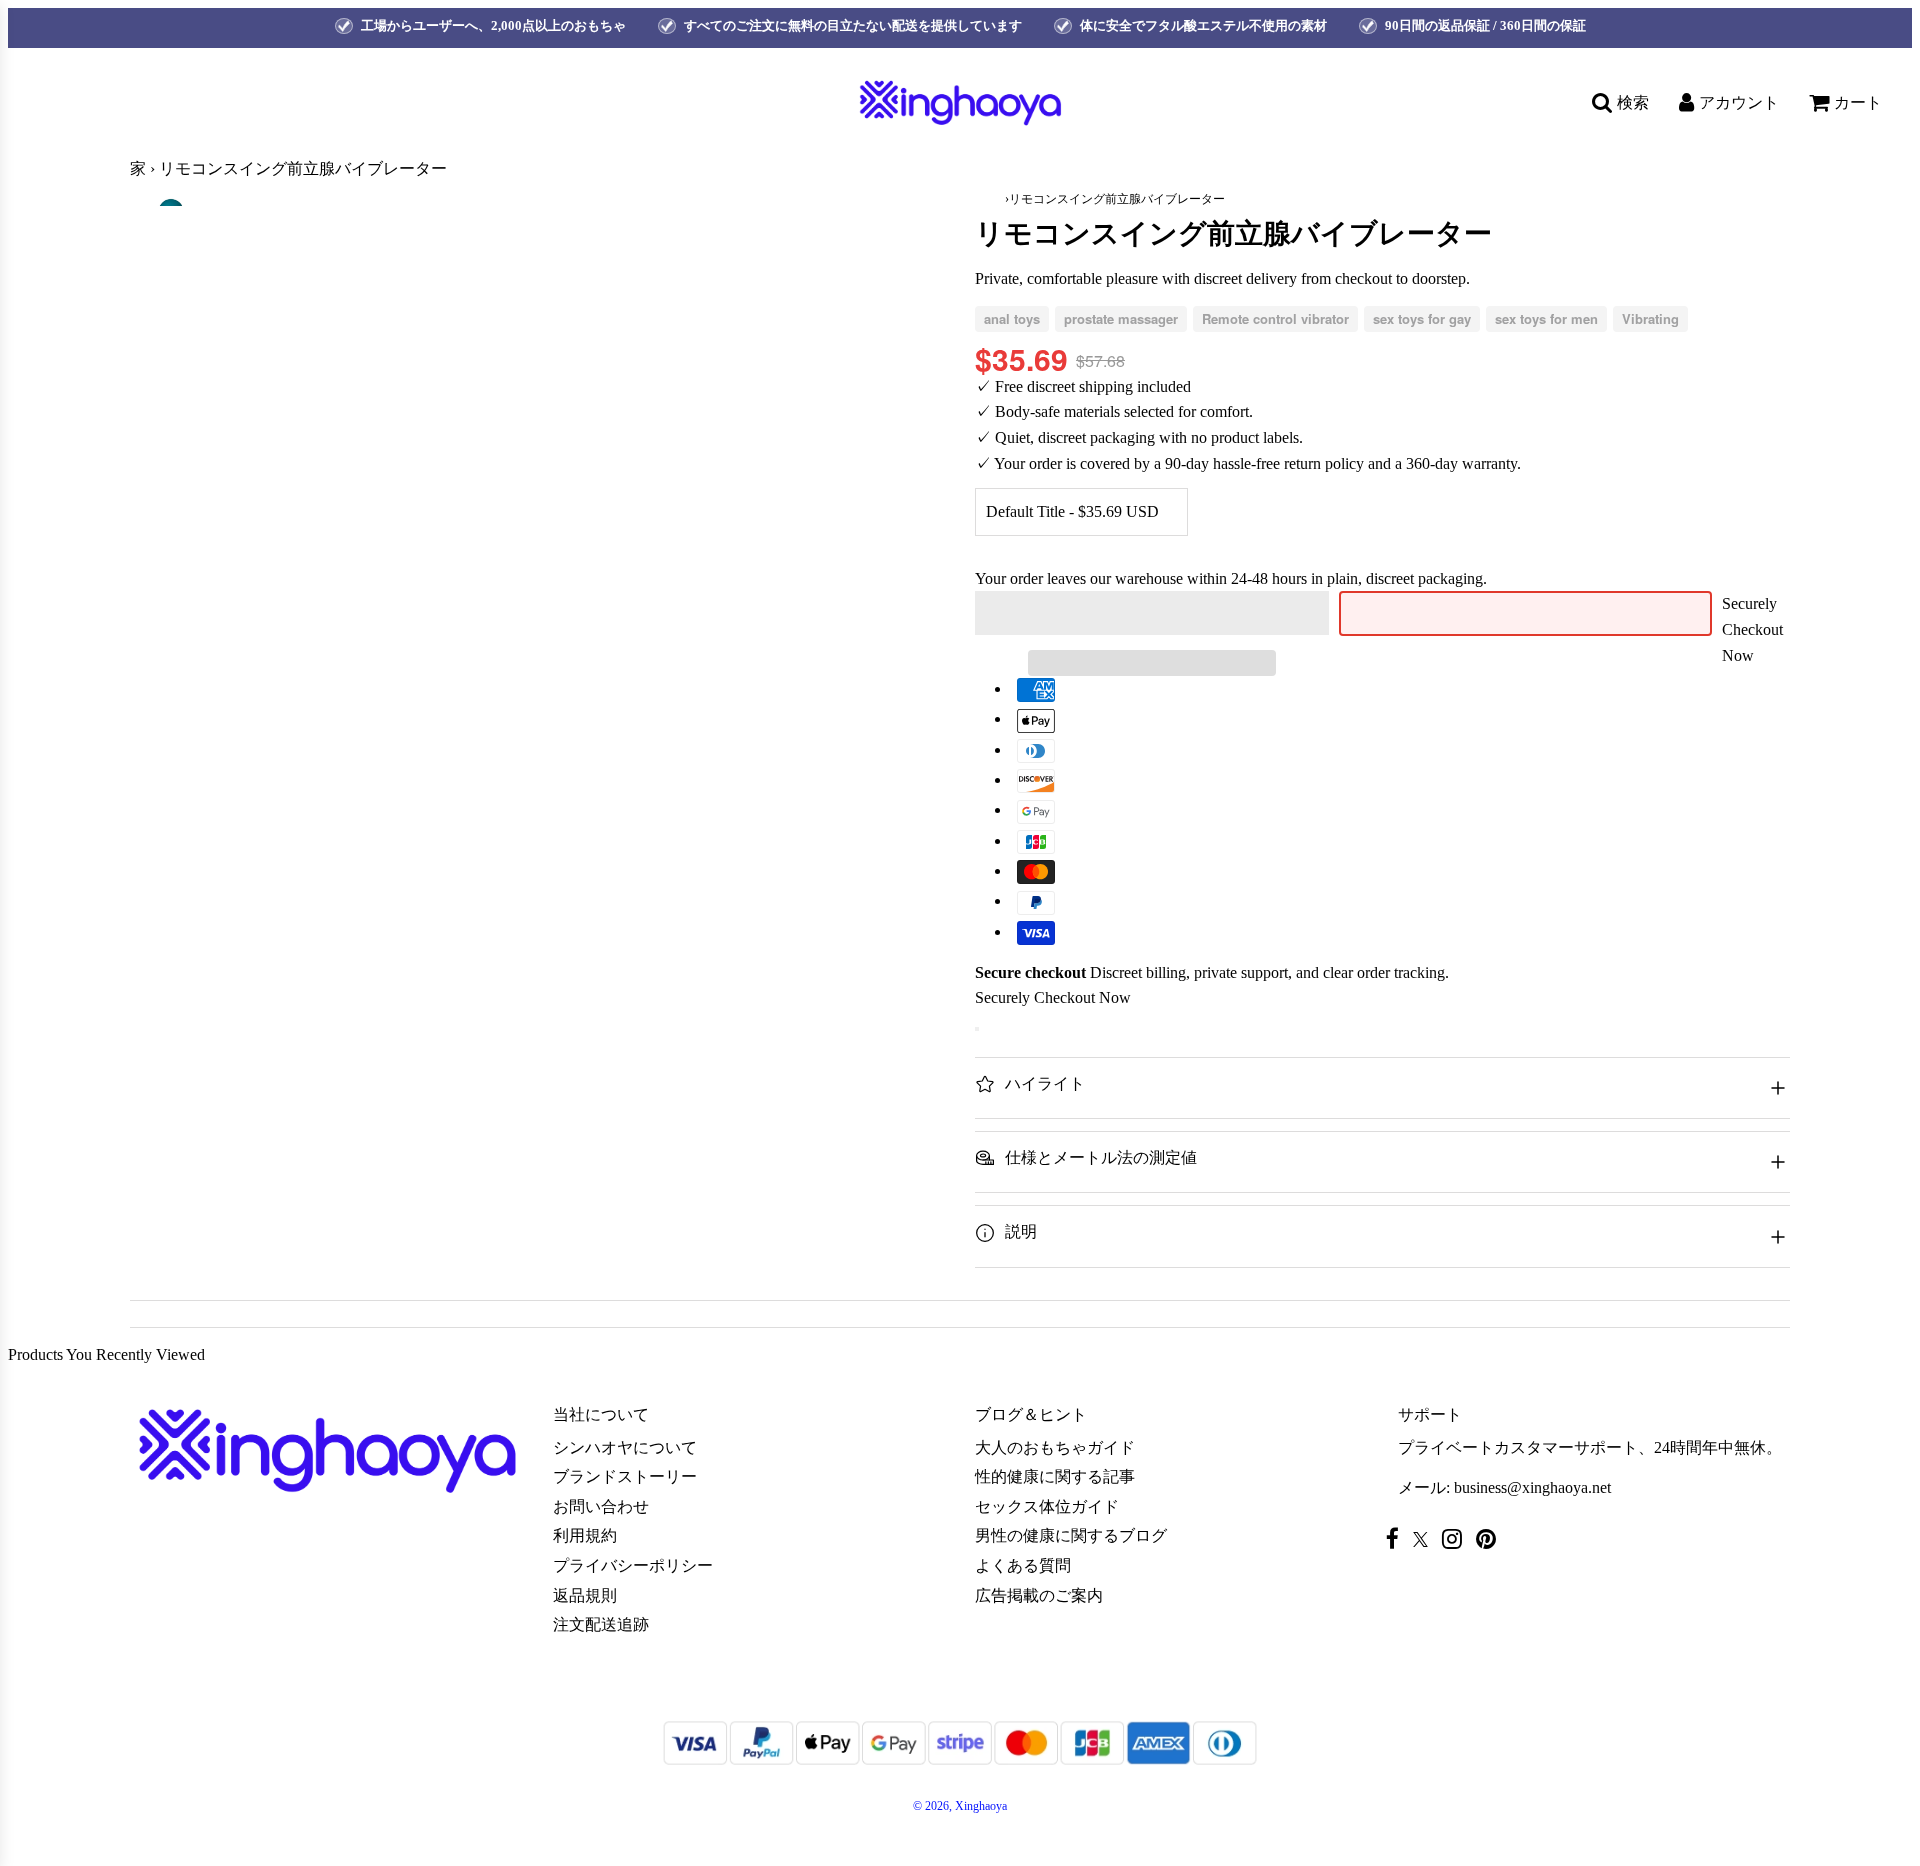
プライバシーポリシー (633, 1565)
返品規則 (585, 1595)
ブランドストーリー (625, 1476)
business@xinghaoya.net (1532, 1487)
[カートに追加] (977, 1029)
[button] (1152, 613)
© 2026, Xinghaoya (960, 1806)
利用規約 (585, 1535)
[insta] (1457, 1538)
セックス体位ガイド (1047, 1506)
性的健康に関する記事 (1055, 1476)
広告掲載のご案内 (1039, 1595)
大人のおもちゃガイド (1055, 1447)
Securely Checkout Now (1752, 629)
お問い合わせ (601, 1506)
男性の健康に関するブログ (1071, 1535)
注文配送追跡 (601, 1624)
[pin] (1491, 1538)
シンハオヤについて (625, 1447)
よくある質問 (1023, 1565)
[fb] (1397, 1538)
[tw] (1425, 1539)
